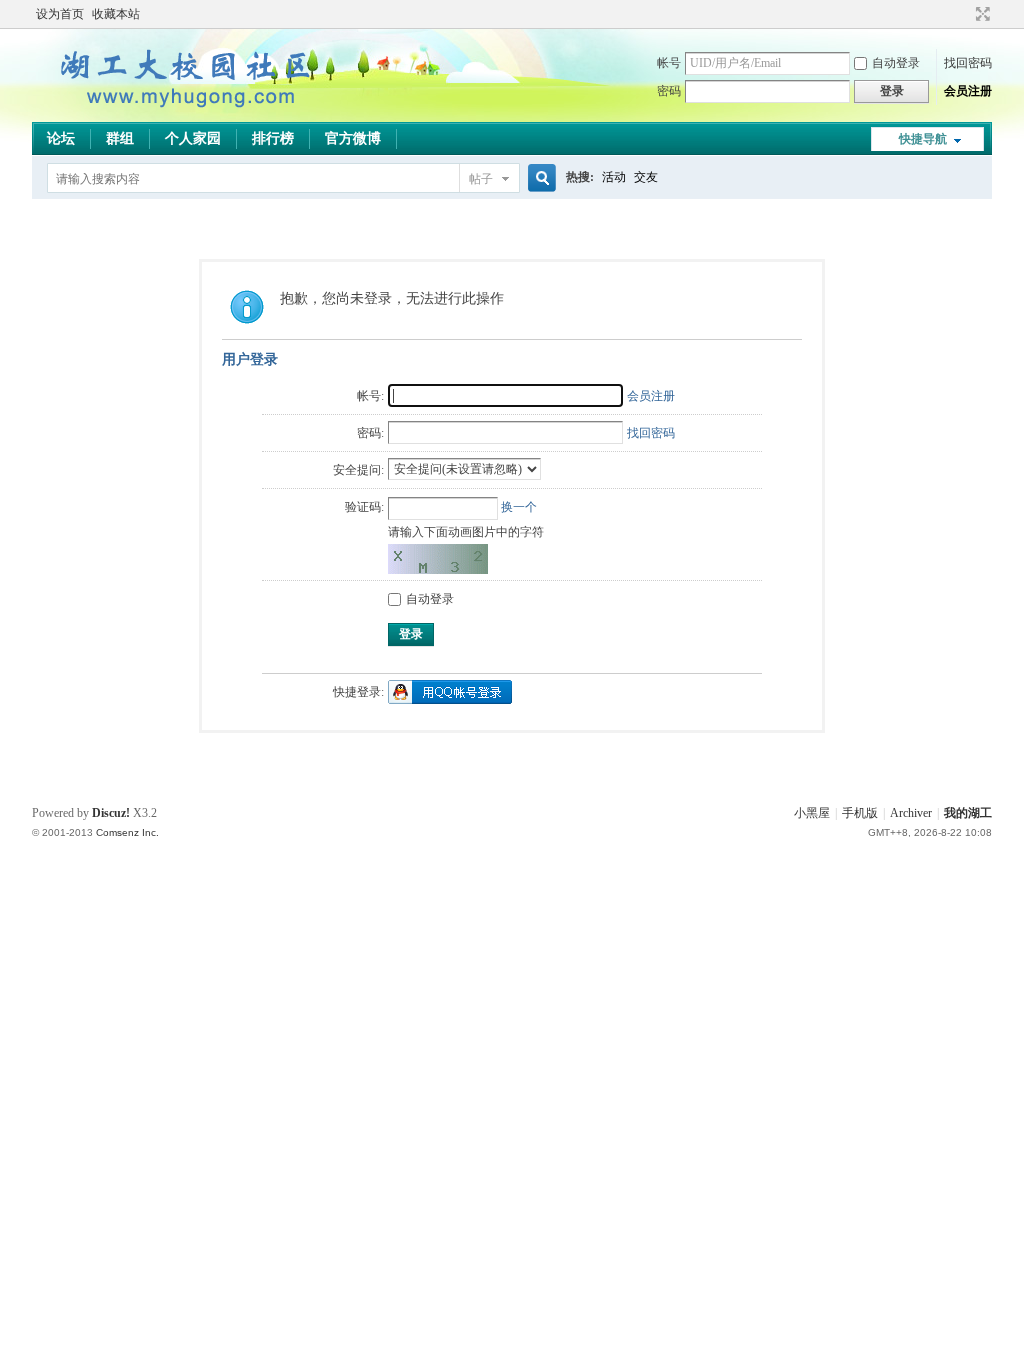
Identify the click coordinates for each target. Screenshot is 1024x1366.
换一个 (519, 507)
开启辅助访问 (964, 14)
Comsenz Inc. (127, 832)
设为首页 (60, 14)
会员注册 (968, 91)
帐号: (370, 396)
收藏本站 (116, 14)
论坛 (61, 138)
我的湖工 (968, 813)
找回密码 (968, 63)
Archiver (911, 813)
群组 (120, 138)
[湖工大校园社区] (182, 110)
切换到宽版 (980, 14)
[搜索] (539, 178)
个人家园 (193, 138)
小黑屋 (812, 813)
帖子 (481, 179)
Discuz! (111, 813)
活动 (614, 177)
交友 (646, 177)
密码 (669, 91)
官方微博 (353, 138)
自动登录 (896, 63)
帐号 (669, 63)
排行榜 (273, 138)
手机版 (860, 813)
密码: (370, 433)
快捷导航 (923, 139)
